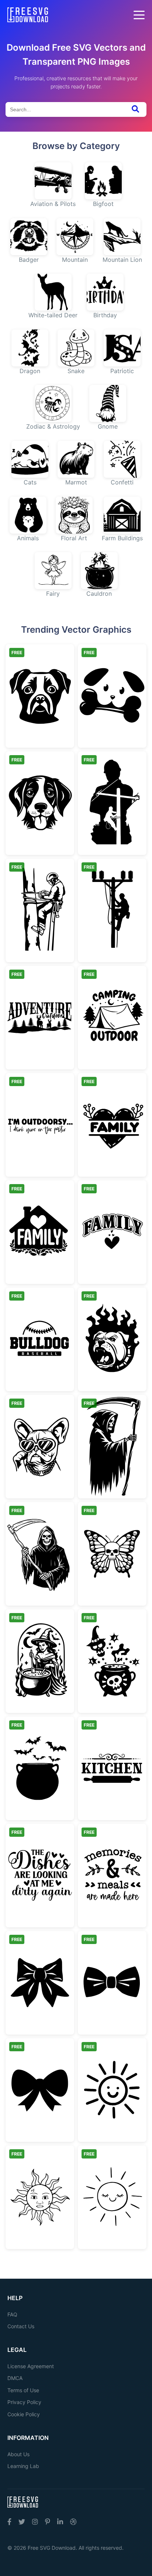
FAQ (12, 2314)
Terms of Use (23, 2390)
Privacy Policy (24, 2402)
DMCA (15, 2378)
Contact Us (21, 2326)
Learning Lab (23, 2466)
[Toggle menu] (139, 15)
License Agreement (31, 2366)
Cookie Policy (24, 2414)
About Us (18, 2454)
